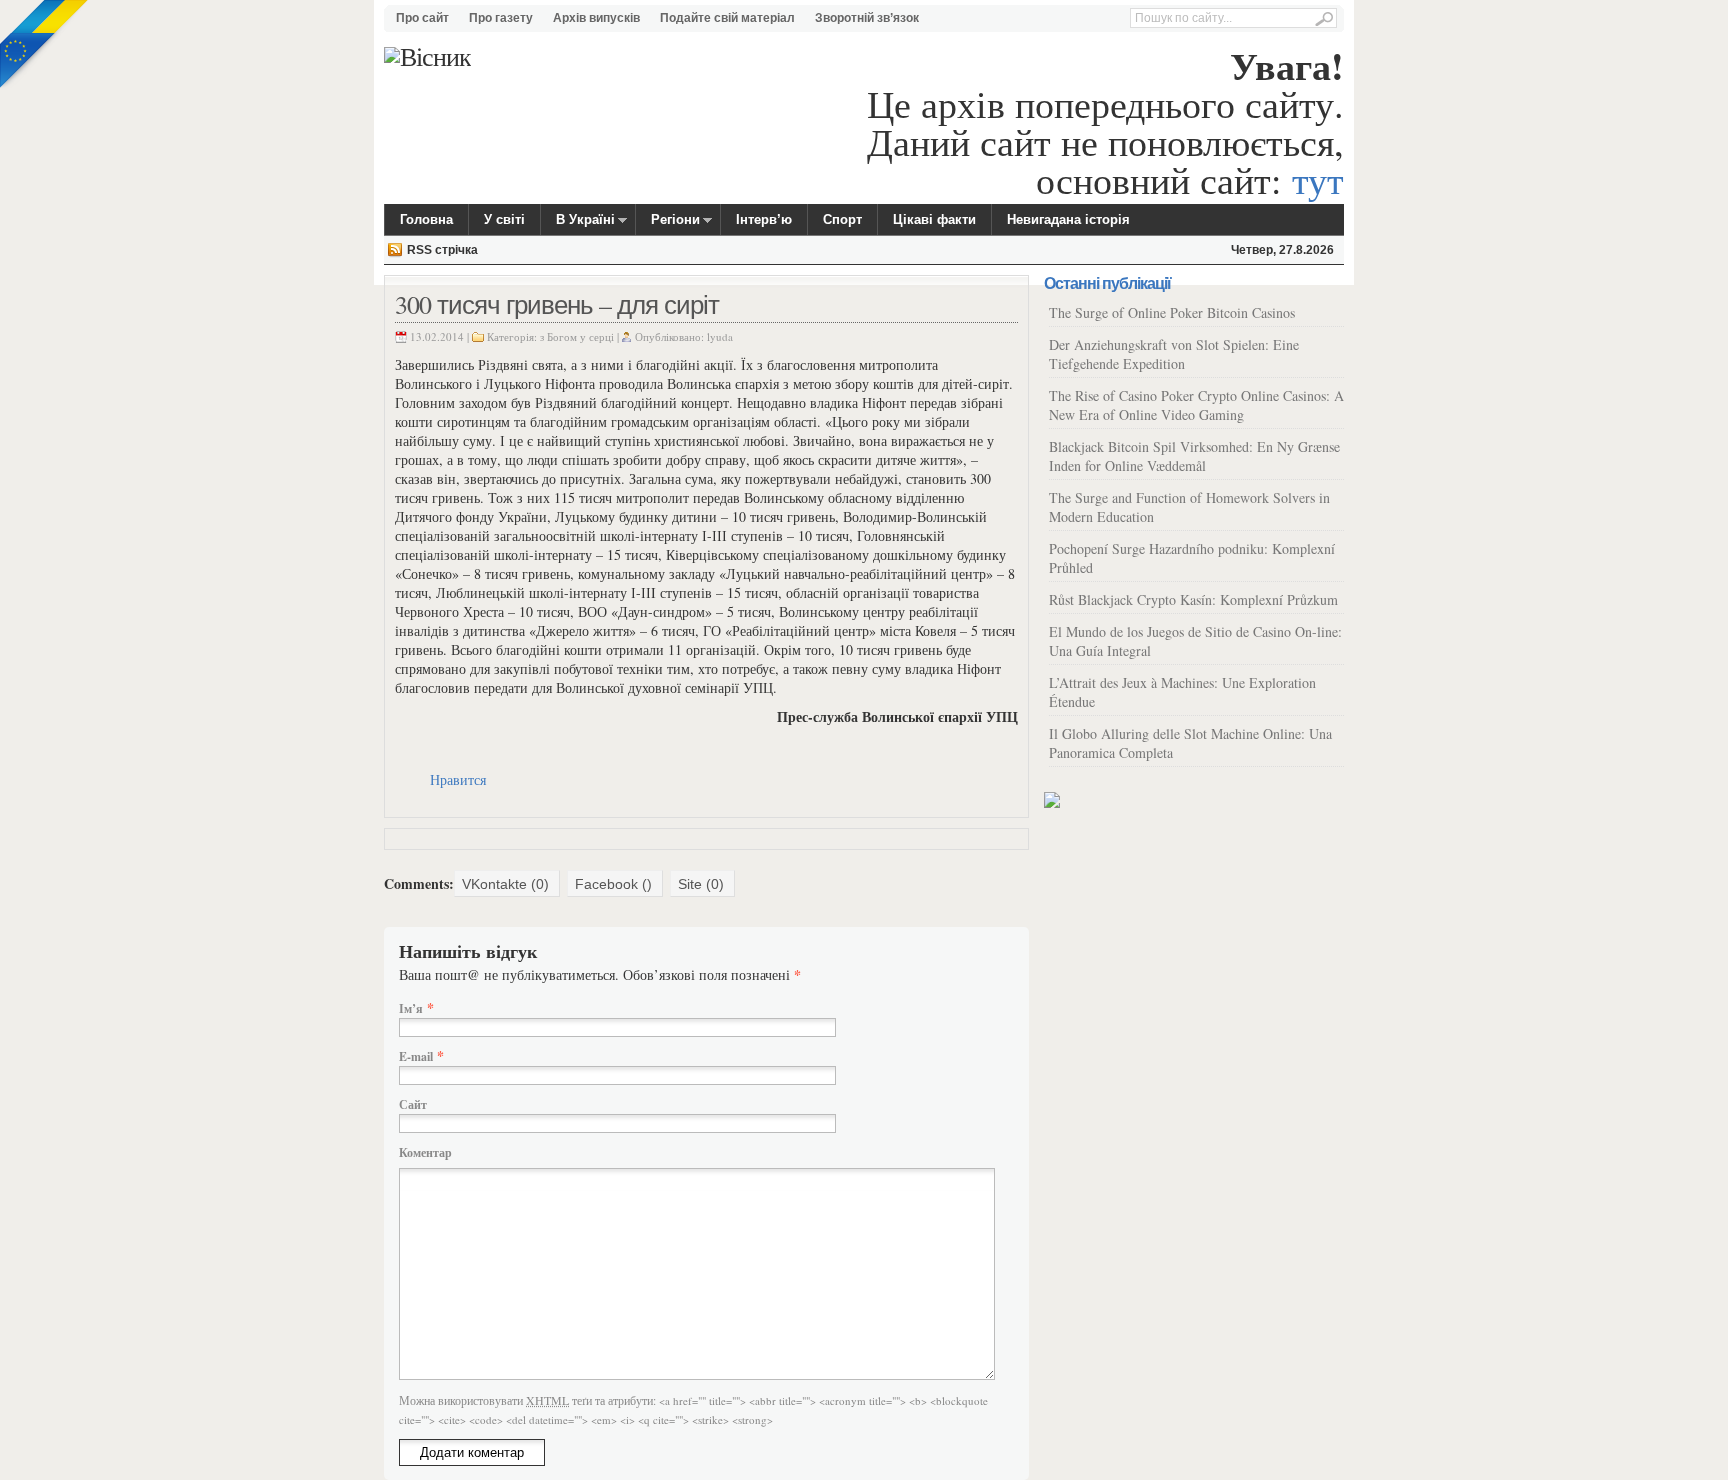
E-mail (416, 1056)
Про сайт (422, 18)
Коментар (425, 1152)
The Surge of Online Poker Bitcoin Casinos (1172, 312)
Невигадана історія (1068, 219)
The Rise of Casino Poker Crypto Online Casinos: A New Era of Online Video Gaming (1196, 405)
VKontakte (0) (505, 884)
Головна (426, 219)
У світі (504, 219)
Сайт (413, 1104)
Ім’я (411, 1008)
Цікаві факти (934, 219)
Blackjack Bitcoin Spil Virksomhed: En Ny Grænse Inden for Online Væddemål (1194, 456)
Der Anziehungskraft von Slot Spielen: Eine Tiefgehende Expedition (1174, 354)
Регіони (668, 222)
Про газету (501, 18)
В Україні (578, 222)
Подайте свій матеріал (727, 18)
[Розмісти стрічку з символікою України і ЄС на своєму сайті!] (45, 45)
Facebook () (613, 884)
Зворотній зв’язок (867, 18)
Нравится (458, 779)
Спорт (842, 219)
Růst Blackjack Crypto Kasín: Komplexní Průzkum (1193, 599)
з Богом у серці (577, 336)
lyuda (720, 336)
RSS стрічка (442, 250)
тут (1318, 179)
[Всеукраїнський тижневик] (427, 56)
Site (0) (701, 884)
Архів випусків (596, 18)
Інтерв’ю (764, 219)
